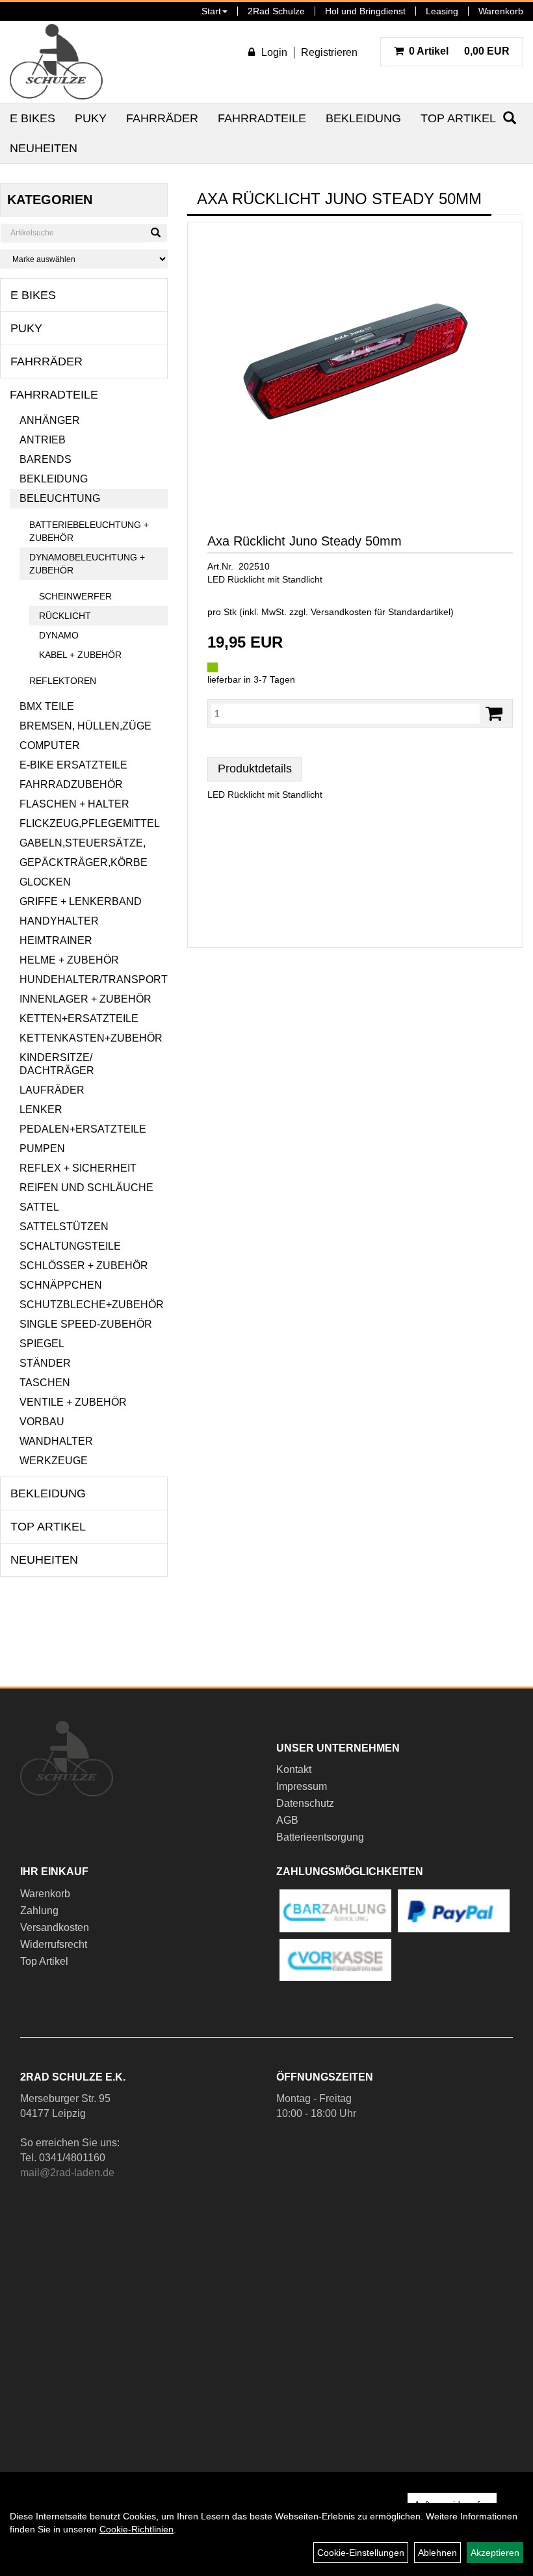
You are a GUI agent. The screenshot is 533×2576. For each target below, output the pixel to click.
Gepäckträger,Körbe (84, 862)
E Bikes (32, 118)
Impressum (302, 1786)
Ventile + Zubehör (73, 1402)
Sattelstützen (64, 1227)
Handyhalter (59, 921)
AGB (287, 1820)
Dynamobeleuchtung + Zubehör (87, 564)
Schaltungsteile (70, 1246)
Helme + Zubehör (69, 960)
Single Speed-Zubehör (86, 1324)
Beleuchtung (60, 498)
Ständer (45, 1363)
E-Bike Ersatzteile (73, 765)
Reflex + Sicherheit (78, 1168)
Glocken (45, 882)
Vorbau (42, 1422)
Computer (50, 745)
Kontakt (294, 1769)
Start (211, 11)
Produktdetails (255, 769)
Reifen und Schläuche (86, 1188)
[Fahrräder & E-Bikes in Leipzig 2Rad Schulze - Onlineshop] (56, 62)
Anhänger (50, 420)
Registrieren (329, 52)
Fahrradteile (262, 118)
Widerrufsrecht (54, 1944)
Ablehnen (437, 2553)
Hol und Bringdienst (365, 11)
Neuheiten (44, 148)
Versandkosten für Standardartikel (381, 612)
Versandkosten (55, 1927)
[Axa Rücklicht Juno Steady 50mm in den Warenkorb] (494, 714)
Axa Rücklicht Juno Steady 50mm (305, 541)
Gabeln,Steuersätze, (83, 843)
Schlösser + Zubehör (84, 1266)
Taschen (45, 1383)
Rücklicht (65, 616)
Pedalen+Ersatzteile (83, 1129)
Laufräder (52, 1090)
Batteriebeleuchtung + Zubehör (89, 531)
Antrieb (43, 440)
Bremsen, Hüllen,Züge (85, 726)
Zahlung (39, 1911)
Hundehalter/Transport (94, 979)
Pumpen (42, 1149)
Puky (91, 118)
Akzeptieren (495, 2553)
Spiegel (42, 1344)
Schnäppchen (61, 1285)
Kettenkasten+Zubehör (91, 1038)
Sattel (39, 1207)
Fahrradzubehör (71, 784)
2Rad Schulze (276, 11)
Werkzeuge (54, 1461)
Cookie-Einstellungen (361, 2553)
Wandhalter (56, 1441)
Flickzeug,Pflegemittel (90, 823)
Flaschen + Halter (74, 804)
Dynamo (59, 635)
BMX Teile (47, 706)
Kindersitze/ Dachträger (57, 1064)
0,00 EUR (459, 51)
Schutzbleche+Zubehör (92, 1305)
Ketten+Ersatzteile (79, 1019)
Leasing (442, 11)
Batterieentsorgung (320, 1837)
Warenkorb (501, 11)
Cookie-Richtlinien (136, 2529)
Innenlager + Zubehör (85, 999)
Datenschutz (305, 1803)
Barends (45, 459)
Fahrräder (162, 118)
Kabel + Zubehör (80, 655)
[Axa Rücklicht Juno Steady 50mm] (355, 361)
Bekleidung (363, 118)
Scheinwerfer (75, 596)
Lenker (41, 1110)
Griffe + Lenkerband (81, 901)
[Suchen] (156, 233)
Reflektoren (63, 681)
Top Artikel (458, 118)
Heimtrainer (56, 940)
